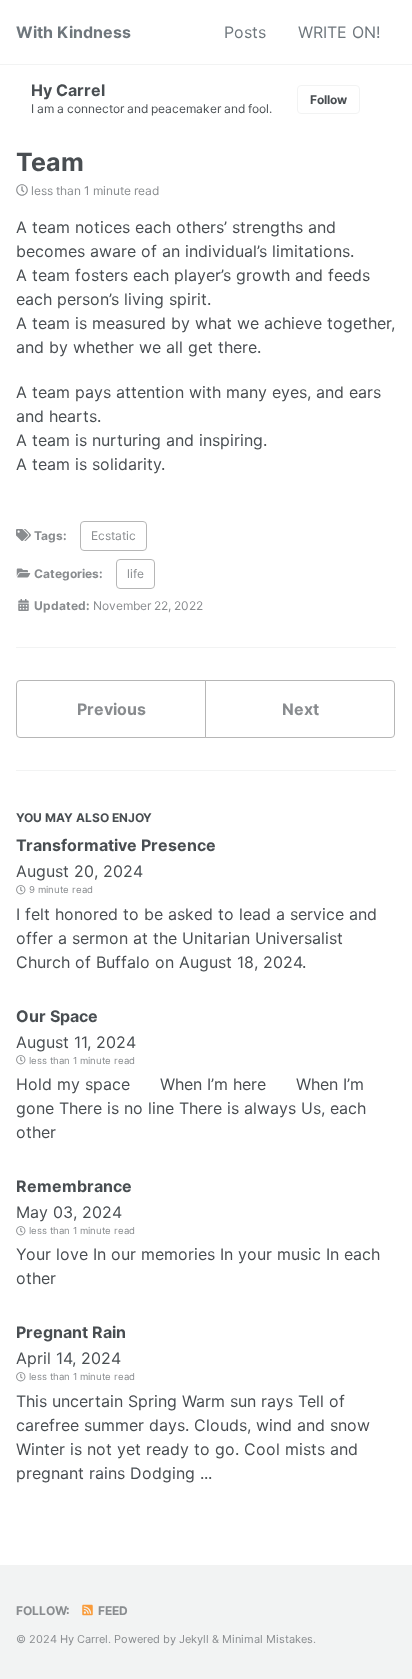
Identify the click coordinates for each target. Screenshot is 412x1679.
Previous (111, 709)
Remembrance (74, 1186)
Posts (245, 32)
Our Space (57, 1016)
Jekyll (194, 1639)
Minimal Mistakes (267, 1639)
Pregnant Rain (71, 1332)
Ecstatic (113, 535)
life (135, 573)
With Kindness (73, 32)
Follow (328, 99)
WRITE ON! (339, 32)
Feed (111, 1610)
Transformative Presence (116, 845)
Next (300, 709)
